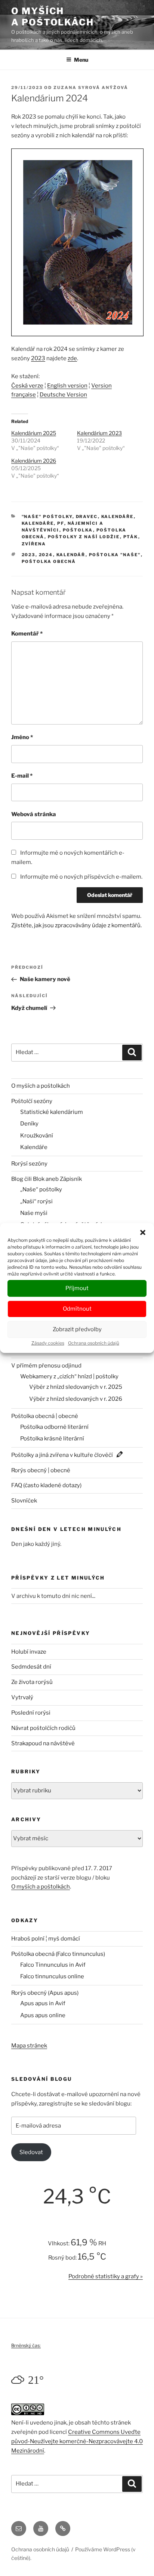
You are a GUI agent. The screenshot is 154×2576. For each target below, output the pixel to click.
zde (72, 358)
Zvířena (34, 544)
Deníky (29, 1124)
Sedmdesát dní (31, 1667)
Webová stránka (34, 814)
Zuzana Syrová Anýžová (91, 88)
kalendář (71, 555)
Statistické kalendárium (52, 1112)
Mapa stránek (29, 2046)
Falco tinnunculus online (52, 1976)
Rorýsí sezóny (29, 1164)
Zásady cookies (48, 1343)
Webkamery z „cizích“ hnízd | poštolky (69, 1376)
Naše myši (34, 1213)
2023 (38, 358)
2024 (46, 555)
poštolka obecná (49, 561)
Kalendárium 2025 (34, 433)
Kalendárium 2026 (34, 461)
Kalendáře (118, 517)
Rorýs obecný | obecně (41, 1470)
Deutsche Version (63, 395)
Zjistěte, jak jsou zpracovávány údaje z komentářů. (76, 925)
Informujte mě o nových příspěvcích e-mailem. (81, 877)
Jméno (22, 737)
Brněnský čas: (26, 2345)
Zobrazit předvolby (77, 1329)
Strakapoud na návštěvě (43, 1743)
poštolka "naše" (115, 555)
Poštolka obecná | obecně (45, 1416)
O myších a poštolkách (53, 17)
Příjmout (77, 1288)
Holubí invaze (29, 1652)
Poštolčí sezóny (32, 1101)
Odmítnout (77, 1309)
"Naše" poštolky (47, 517)
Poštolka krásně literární (52, 1439)
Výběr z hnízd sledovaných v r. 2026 (76, 1399)
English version (67, 386)
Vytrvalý (22, 1697)
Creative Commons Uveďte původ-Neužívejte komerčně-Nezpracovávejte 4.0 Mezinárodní (77, 2441)
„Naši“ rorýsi (36, 1201)
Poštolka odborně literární (54, 1427)
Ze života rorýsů (32, 1682)
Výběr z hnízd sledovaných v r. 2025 (76, 1387)
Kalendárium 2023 (99, 433)
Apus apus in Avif (43, 2003)
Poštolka (78, 530)
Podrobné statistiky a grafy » (106, 2276)
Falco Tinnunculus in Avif (53, 1965)
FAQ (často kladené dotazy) (46, 1485)
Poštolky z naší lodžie (84, 537)
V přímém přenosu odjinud (46, 1366)
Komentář (27, 634)
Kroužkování (37, 1136)
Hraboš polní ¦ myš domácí (46, 1939)
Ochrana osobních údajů (94, 1343)
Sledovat (31, 2152)
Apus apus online (43, 2015)
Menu (81, 60)
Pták (131, 537)
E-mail (22, 776)
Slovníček (24, 1501)
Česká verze (27, 386)
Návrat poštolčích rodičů (43, 1728)
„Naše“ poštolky (41, 1189)
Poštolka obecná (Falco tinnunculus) (58, 1954)
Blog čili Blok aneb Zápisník (47, 1179)
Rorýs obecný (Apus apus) (45, 1993)
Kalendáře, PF (43, 523)
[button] (143, 1232)
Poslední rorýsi (31, 1713)
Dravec (87, 517)
